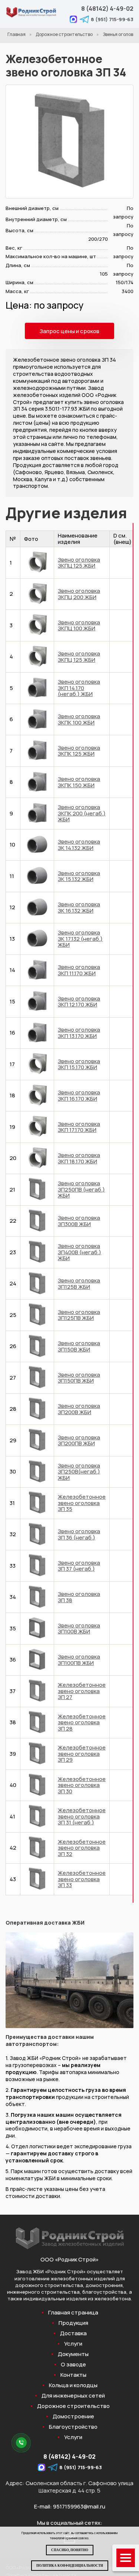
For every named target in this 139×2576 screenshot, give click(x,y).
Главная (16, 34)
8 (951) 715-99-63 (112, 19)
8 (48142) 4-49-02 (107, 9)
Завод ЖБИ (30, 2271)
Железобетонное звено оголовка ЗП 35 (82, 1503)
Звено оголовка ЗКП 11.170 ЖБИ (79, 970)
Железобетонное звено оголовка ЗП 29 (82, 1754)
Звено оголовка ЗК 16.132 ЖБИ (79, 907)
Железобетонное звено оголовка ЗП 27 (82, 1691)
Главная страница (73, 2313)
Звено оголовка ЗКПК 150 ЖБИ (79, 782)
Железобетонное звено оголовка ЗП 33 (82, 1879)
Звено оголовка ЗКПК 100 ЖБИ (79, 719)
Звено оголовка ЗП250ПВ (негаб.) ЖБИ (81, 1189)
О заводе (73, 2365)
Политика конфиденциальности (70, 2566)
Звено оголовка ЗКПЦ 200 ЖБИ (79, 594)
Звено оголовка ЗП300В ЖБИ (79, 1221)
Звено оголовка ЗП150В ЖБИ (79, 1346)
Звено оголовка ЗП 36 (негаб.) (79, 1534)
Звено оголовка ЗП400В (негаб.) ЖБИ (80, 1252)
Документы (73, 2354)
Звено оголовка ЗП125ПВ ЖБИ (79, 1315)
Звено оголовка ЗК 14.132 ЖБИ (79, 845)
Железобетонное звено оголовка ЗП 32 (82, 1848)
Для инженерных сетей (73, 2396)
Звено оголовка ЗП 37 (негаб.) (79, 1566)
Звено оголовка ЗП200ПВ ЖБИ (79, 1440)
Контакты (73, 2375)
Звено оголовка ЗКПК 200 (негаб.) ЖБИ (82, 813)
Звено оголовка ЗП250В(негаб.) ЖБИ (79, 1472)
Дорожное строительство (64, 34)
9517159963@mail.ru (79, 2506)
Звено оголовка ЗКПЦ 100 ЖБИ (79, 625)
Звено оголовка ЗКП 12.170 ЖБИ (79, 1002)
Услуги (73, 2344)
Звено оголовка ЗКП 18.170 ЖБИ (79, 1158)
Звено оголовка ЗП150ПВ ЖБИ (79, 1378)
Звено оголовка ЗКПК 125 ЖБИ (79, 751)
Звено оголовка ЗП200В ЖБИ (79, 1409)
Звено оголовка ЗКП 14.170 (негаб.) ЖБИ (79, 688)
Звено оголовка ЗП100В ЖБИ (79, 1629)
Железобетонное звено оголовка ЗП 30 (82, 1785)
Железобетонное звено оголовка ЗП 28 (82, 1722)
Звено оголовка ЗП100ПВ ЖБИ (79, 1660)
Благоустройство (73, 2427)
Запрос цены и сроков (69, 331)
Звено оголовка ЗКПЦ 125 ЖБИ (79, 563)
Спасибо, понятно (70, 2550)
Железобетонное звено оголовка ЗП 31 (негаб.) (82, 1816)
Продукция (73, 2323)
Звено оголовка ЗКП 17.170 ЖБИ (79, 1127)
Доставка (73, 2333)
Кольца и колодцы (73, 2385)
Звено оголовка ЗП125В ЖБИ (79, 1284)
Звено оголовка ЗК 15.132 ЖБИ (79, 876)
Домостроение (73, 2416)
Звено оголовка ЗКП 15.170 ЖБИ (79, 1064)
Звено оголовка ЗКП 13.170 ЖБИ (79, 1033)
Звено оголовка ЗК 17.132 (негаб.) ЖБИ (80, 939)
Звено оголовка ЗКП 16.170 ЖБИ (79, 1095)
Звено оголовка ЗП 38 (79, 1597)
